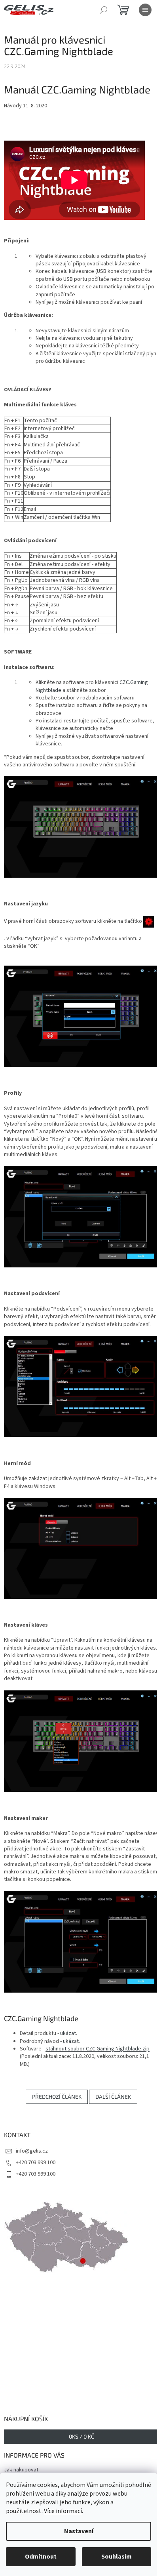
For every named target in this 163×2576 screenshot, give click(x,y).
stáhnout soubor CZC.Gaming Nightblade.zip (98, 2049)
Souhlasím (117, 2557)
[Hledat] (104, 10)
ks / (81, 2436)
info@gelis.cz (32, 2151)
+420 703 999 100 (36, 2163)
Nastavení (79, 2531)
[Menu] (145, 10)
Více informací (63, 2511)
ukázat (68, 2033)
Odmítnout (41, 2557)
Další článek (113, 2097)
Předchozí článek (57, 2097)
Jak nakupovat (21, 2470)
